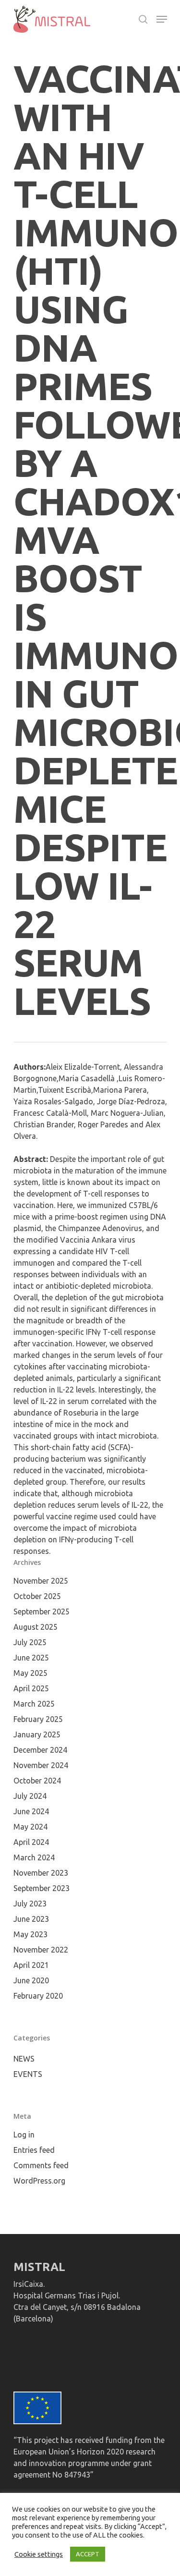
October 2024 (37, 1781)
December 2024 (40, 1750)
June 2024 (31, 1811)
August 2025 (36, 1627)
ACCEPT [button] (88, 2554)
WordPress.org (39, 2181)
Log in (24, 2135)
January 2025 (37, 1734)
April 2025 (31, 1688)
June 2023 (31, 1919)
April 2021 (31, 1965)
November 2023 (41, 1873)
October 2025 (37, 1596)
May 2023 (30, 1934)
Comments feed (41, 2165)
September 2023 (42, 1888)
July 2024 (30, 1796)
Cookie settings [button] (39, 2554)
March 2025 (34, 1704)
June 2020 (31, 1980)
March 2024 (34, 1857)
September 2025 (42, 1612)
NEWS (24, 2059)
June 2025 (31, 1658)
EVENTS (28, 2074)
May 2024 (30, 1827)
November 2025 (41, 1581)
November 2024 (41, 1765)
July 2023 (30, 1904)
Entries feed (34, 2150)
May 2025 (30, 1673)
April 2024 (31, 1842)
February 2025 (38, 1719)
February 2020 (38, 1996)
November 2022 (41, 1950)
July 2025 (30, 1642)
